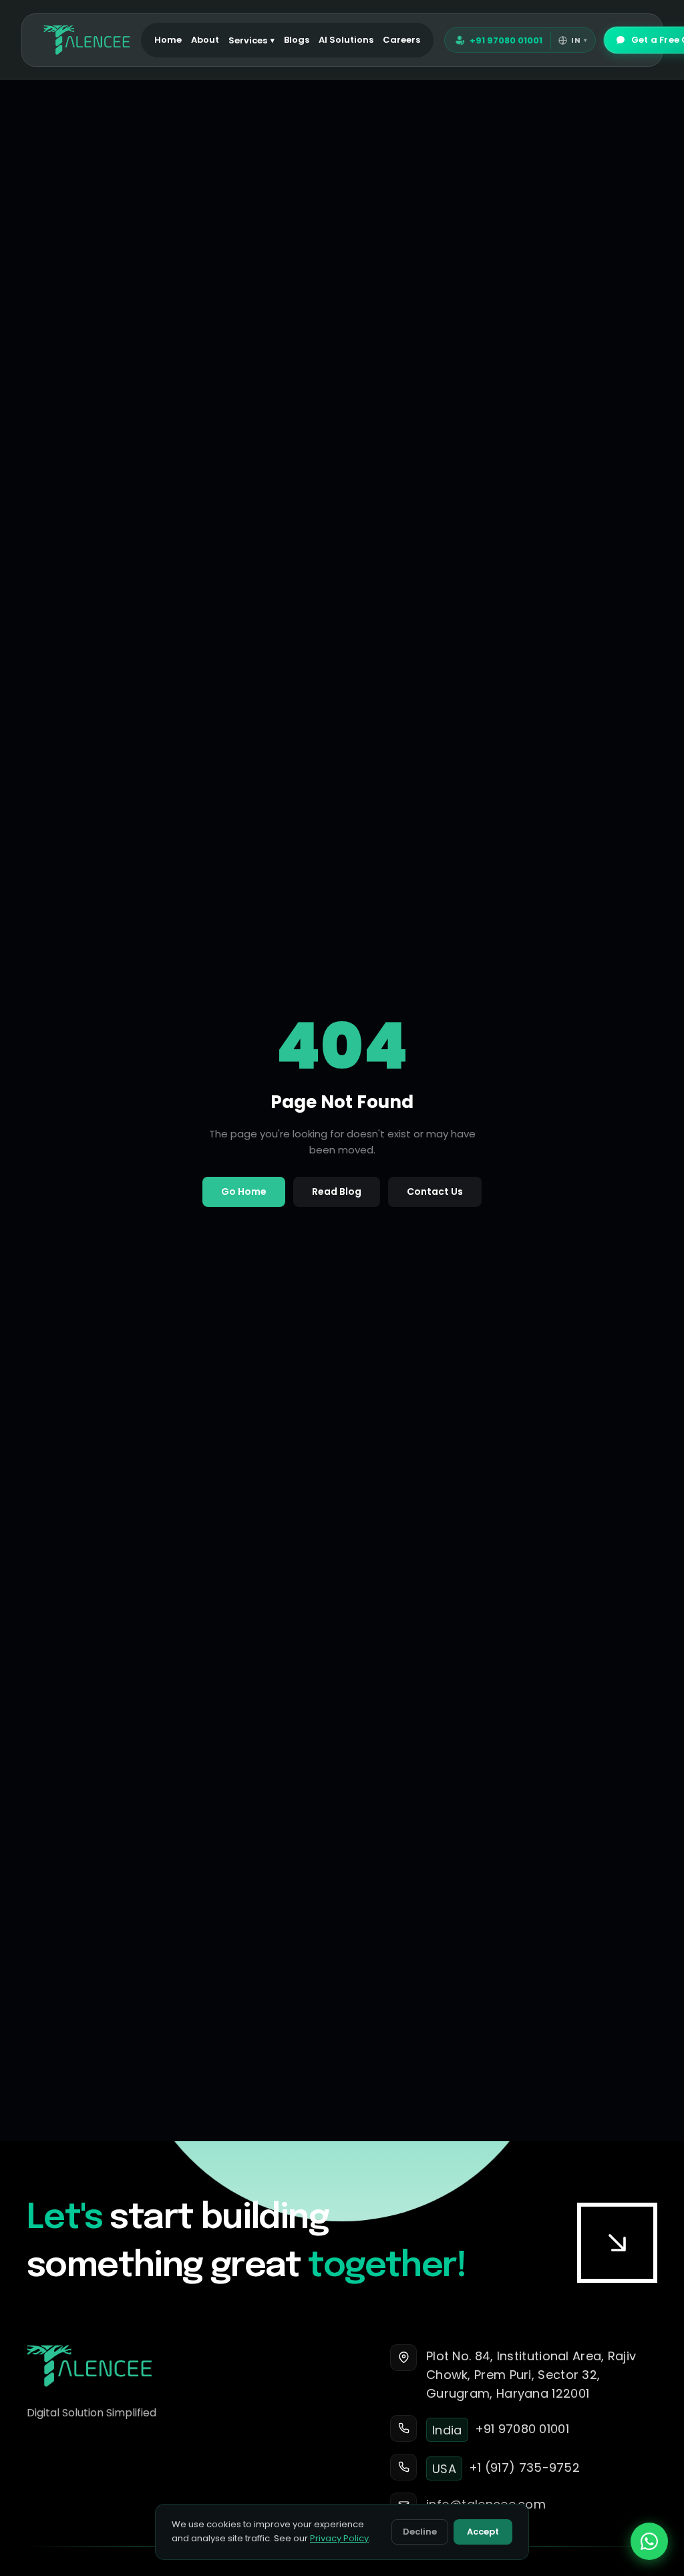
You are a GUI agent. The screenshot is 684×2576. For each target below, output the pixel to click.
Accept (483, 2532)
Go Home (244, 1191)
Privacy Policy (339, 2538)
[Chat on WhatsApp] (649, 2541)
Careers (401, 40)
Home (168, 40)
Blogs (297, 40)
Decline (420, 2532)
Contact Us (435, 1191)
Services (251, 40)
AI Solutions (346, 40)
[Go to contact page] (617, 2243)
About (205, 40)
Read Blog (337, 1191)
